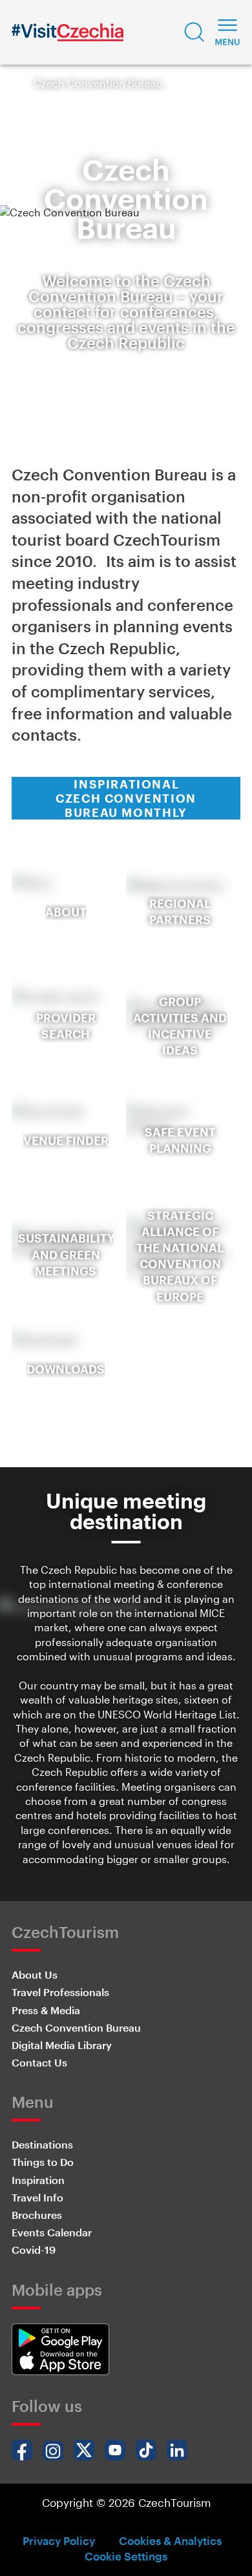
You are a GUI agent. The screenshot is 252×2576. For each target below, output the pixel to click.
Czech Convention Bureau (76, 2027)
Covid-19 (34, 2250)
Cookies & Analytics (170, 2540)
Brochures (37, 2215)
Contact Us (39, 2062)
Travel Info (37, 2197)
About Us (35, 1974)
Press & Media (46, 2010)
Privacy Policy (59, 2540)
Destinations (42, 2144)
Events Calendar (52, 2232)
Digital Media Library (62, 2045)
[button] (194, 32)
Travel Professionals (60, 1992)
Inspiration (38, 2180)
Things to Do (43, 2162)
